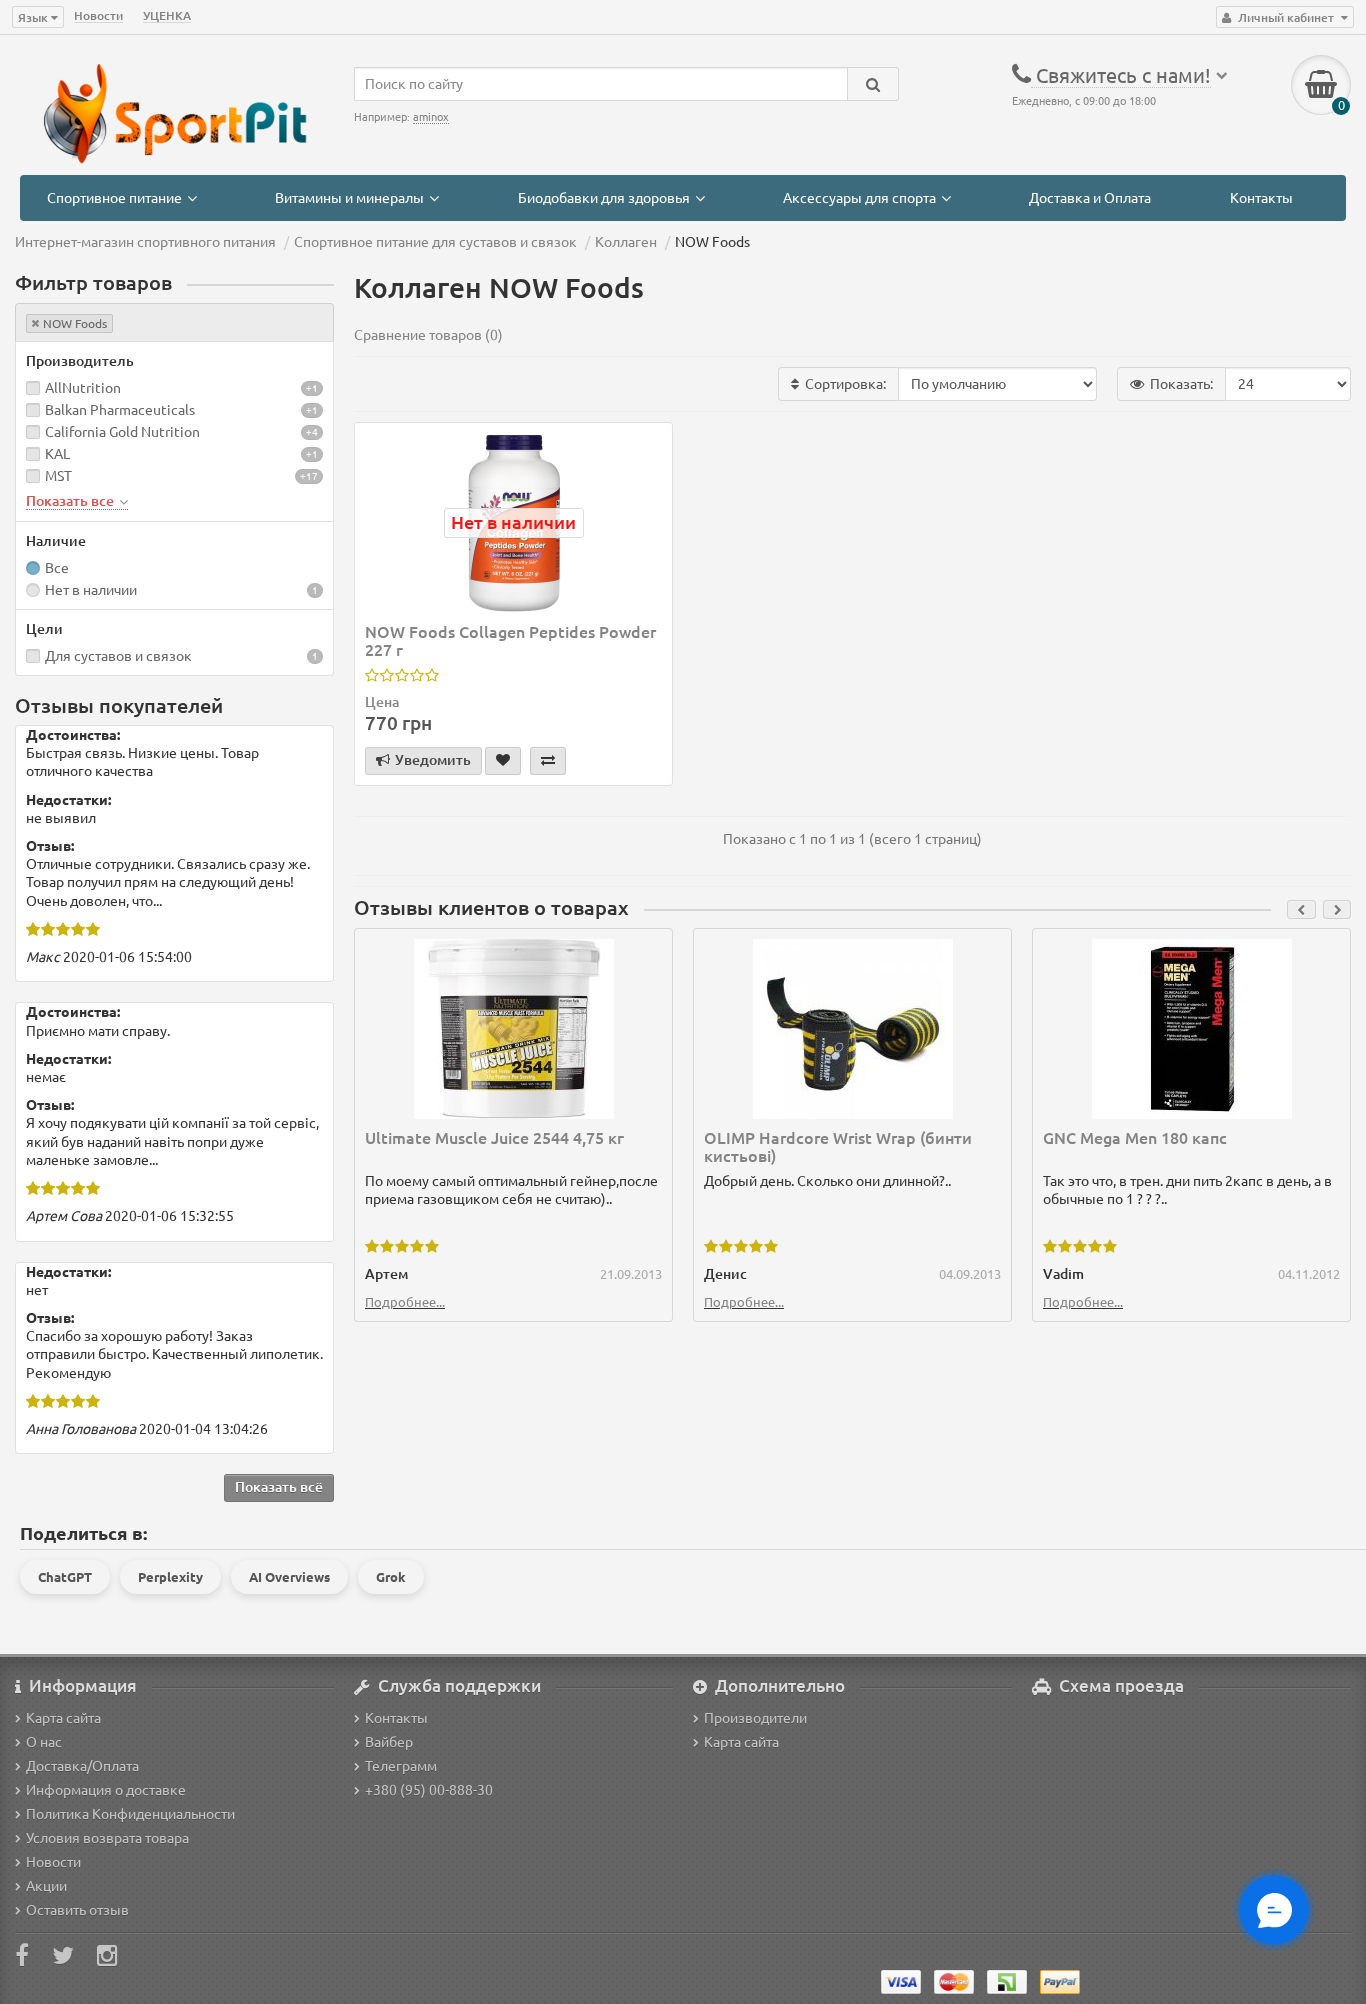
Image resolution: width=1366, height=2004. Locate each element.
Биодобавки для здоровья (604, 198)
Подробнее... (405, 1302)
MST (58, 476)
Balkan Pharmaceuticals (120, 410)
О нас (44, 1742)
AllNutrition (83, 388)
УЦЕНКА (167, 15)
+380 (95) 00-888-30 (429, 1790)
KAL (57, 454)
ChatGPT (65, 1577)
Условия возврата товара (107, 1838)
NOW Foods (75, 323)
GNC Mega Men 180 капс (1135, 1138)
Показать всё (279, 1487)
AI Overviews (289, 1577)
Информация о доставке (106, 1790)
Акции (46, 1886)
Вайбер (389, 1742)
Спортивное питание (114, 198)
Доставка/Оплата (82, 1766)
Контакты (1261, 198)
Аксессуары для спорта (859, 198)
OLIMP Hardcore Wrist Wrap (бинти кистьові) (838, 1147)
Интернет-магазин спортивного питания (145, 242)
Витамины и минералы (349, 198)
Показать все (71, 501)
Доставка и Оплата (1090, 198)
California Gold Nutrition (122, 432)
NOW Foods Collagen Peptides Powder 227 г (510, 641)
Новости (98, 15)
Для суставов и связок (118, 656)
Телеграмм (401, 1766)
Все (57, 568)
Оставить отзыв (77, 1910)
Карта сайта (63, 1718)
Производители (755, 1718)
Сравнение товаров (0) (428, 335)
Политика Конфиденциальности (130, 1814)
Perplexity (170, 1577)
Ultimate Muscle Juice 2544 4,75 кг (494, 1138)
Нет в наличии (91, 590)
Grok (391, 1577)
